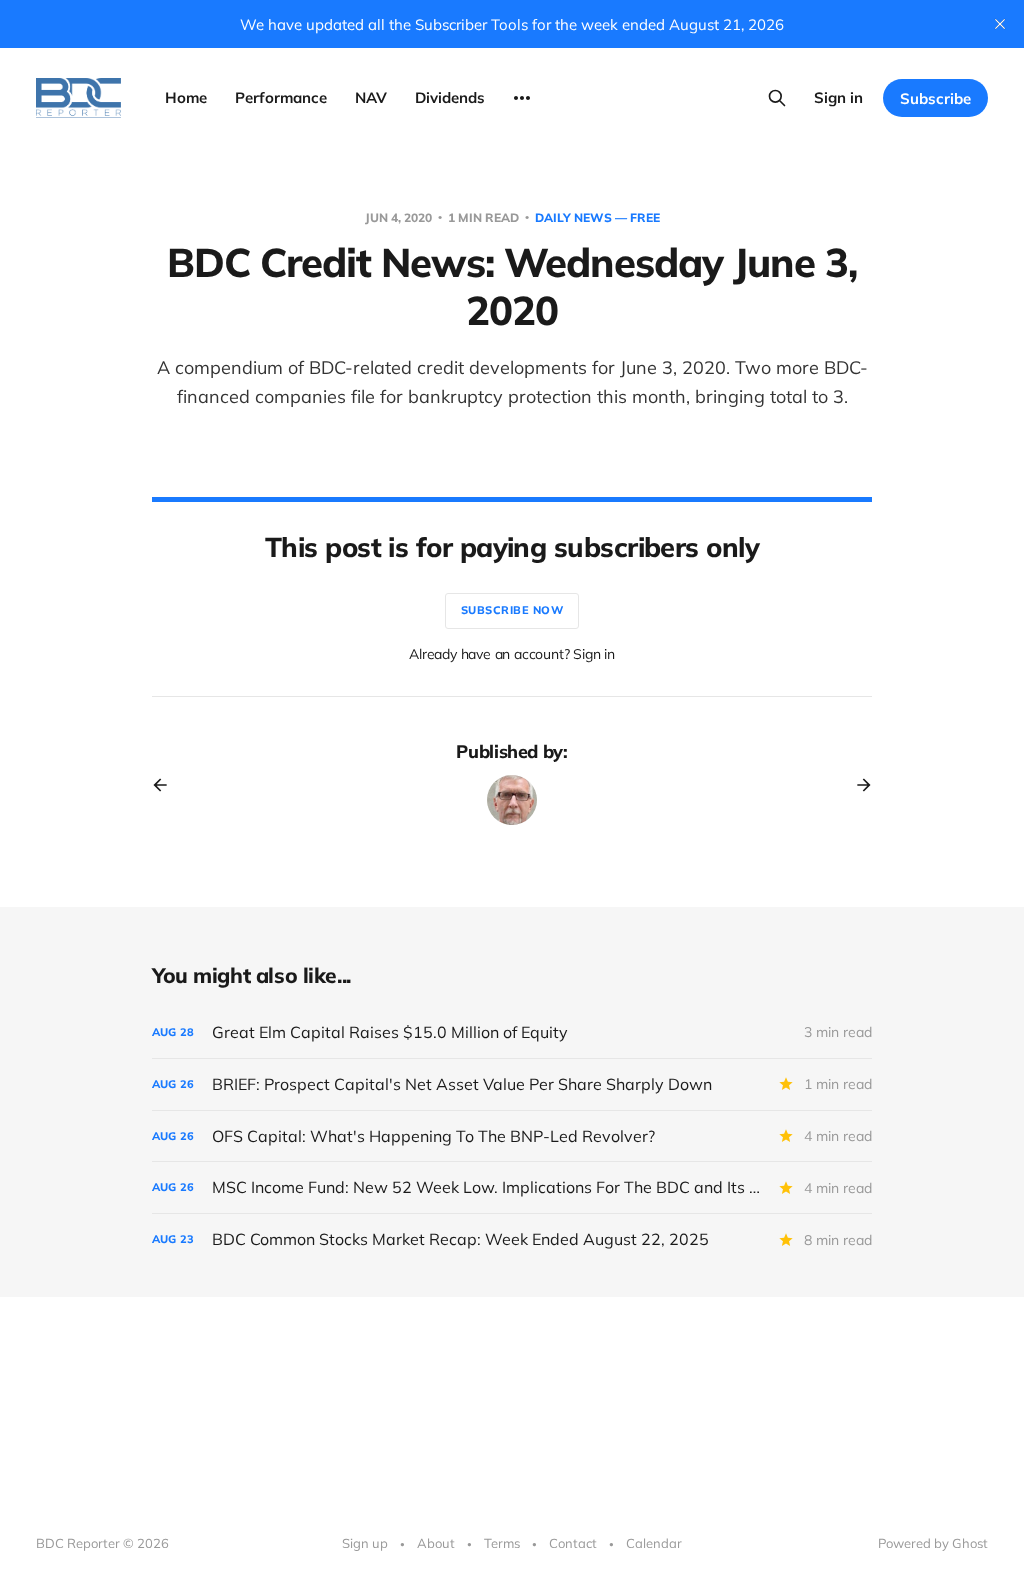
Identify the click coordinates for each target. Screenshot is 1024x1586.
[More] (522, 98)
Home (186, 97)
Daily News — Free (597, 217)
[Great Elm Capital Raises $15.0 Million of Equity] (512, 1032)
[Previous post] (167, 785)
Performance (281, 97)
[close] (1000, 24)
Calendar (654, 1543)
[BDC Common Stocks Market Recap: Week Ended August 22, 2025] (512, 1239)
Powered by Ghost (933, 1543)
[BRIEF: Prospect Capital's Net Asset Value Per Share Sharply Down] (512, 1084)
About (436, 1543)
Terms (502, 1543)
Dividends (450, 97)
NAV (371, 97)
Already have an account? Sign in (512, 654)
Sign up (365, 1543)
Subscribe (935, 98)
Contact (573, 1543)
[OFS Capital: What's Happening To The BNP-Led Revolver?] (512, 1136)
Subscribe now (512, 610)
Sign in (838, 97)
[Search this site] (777, 98)
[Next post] (857, 785)
